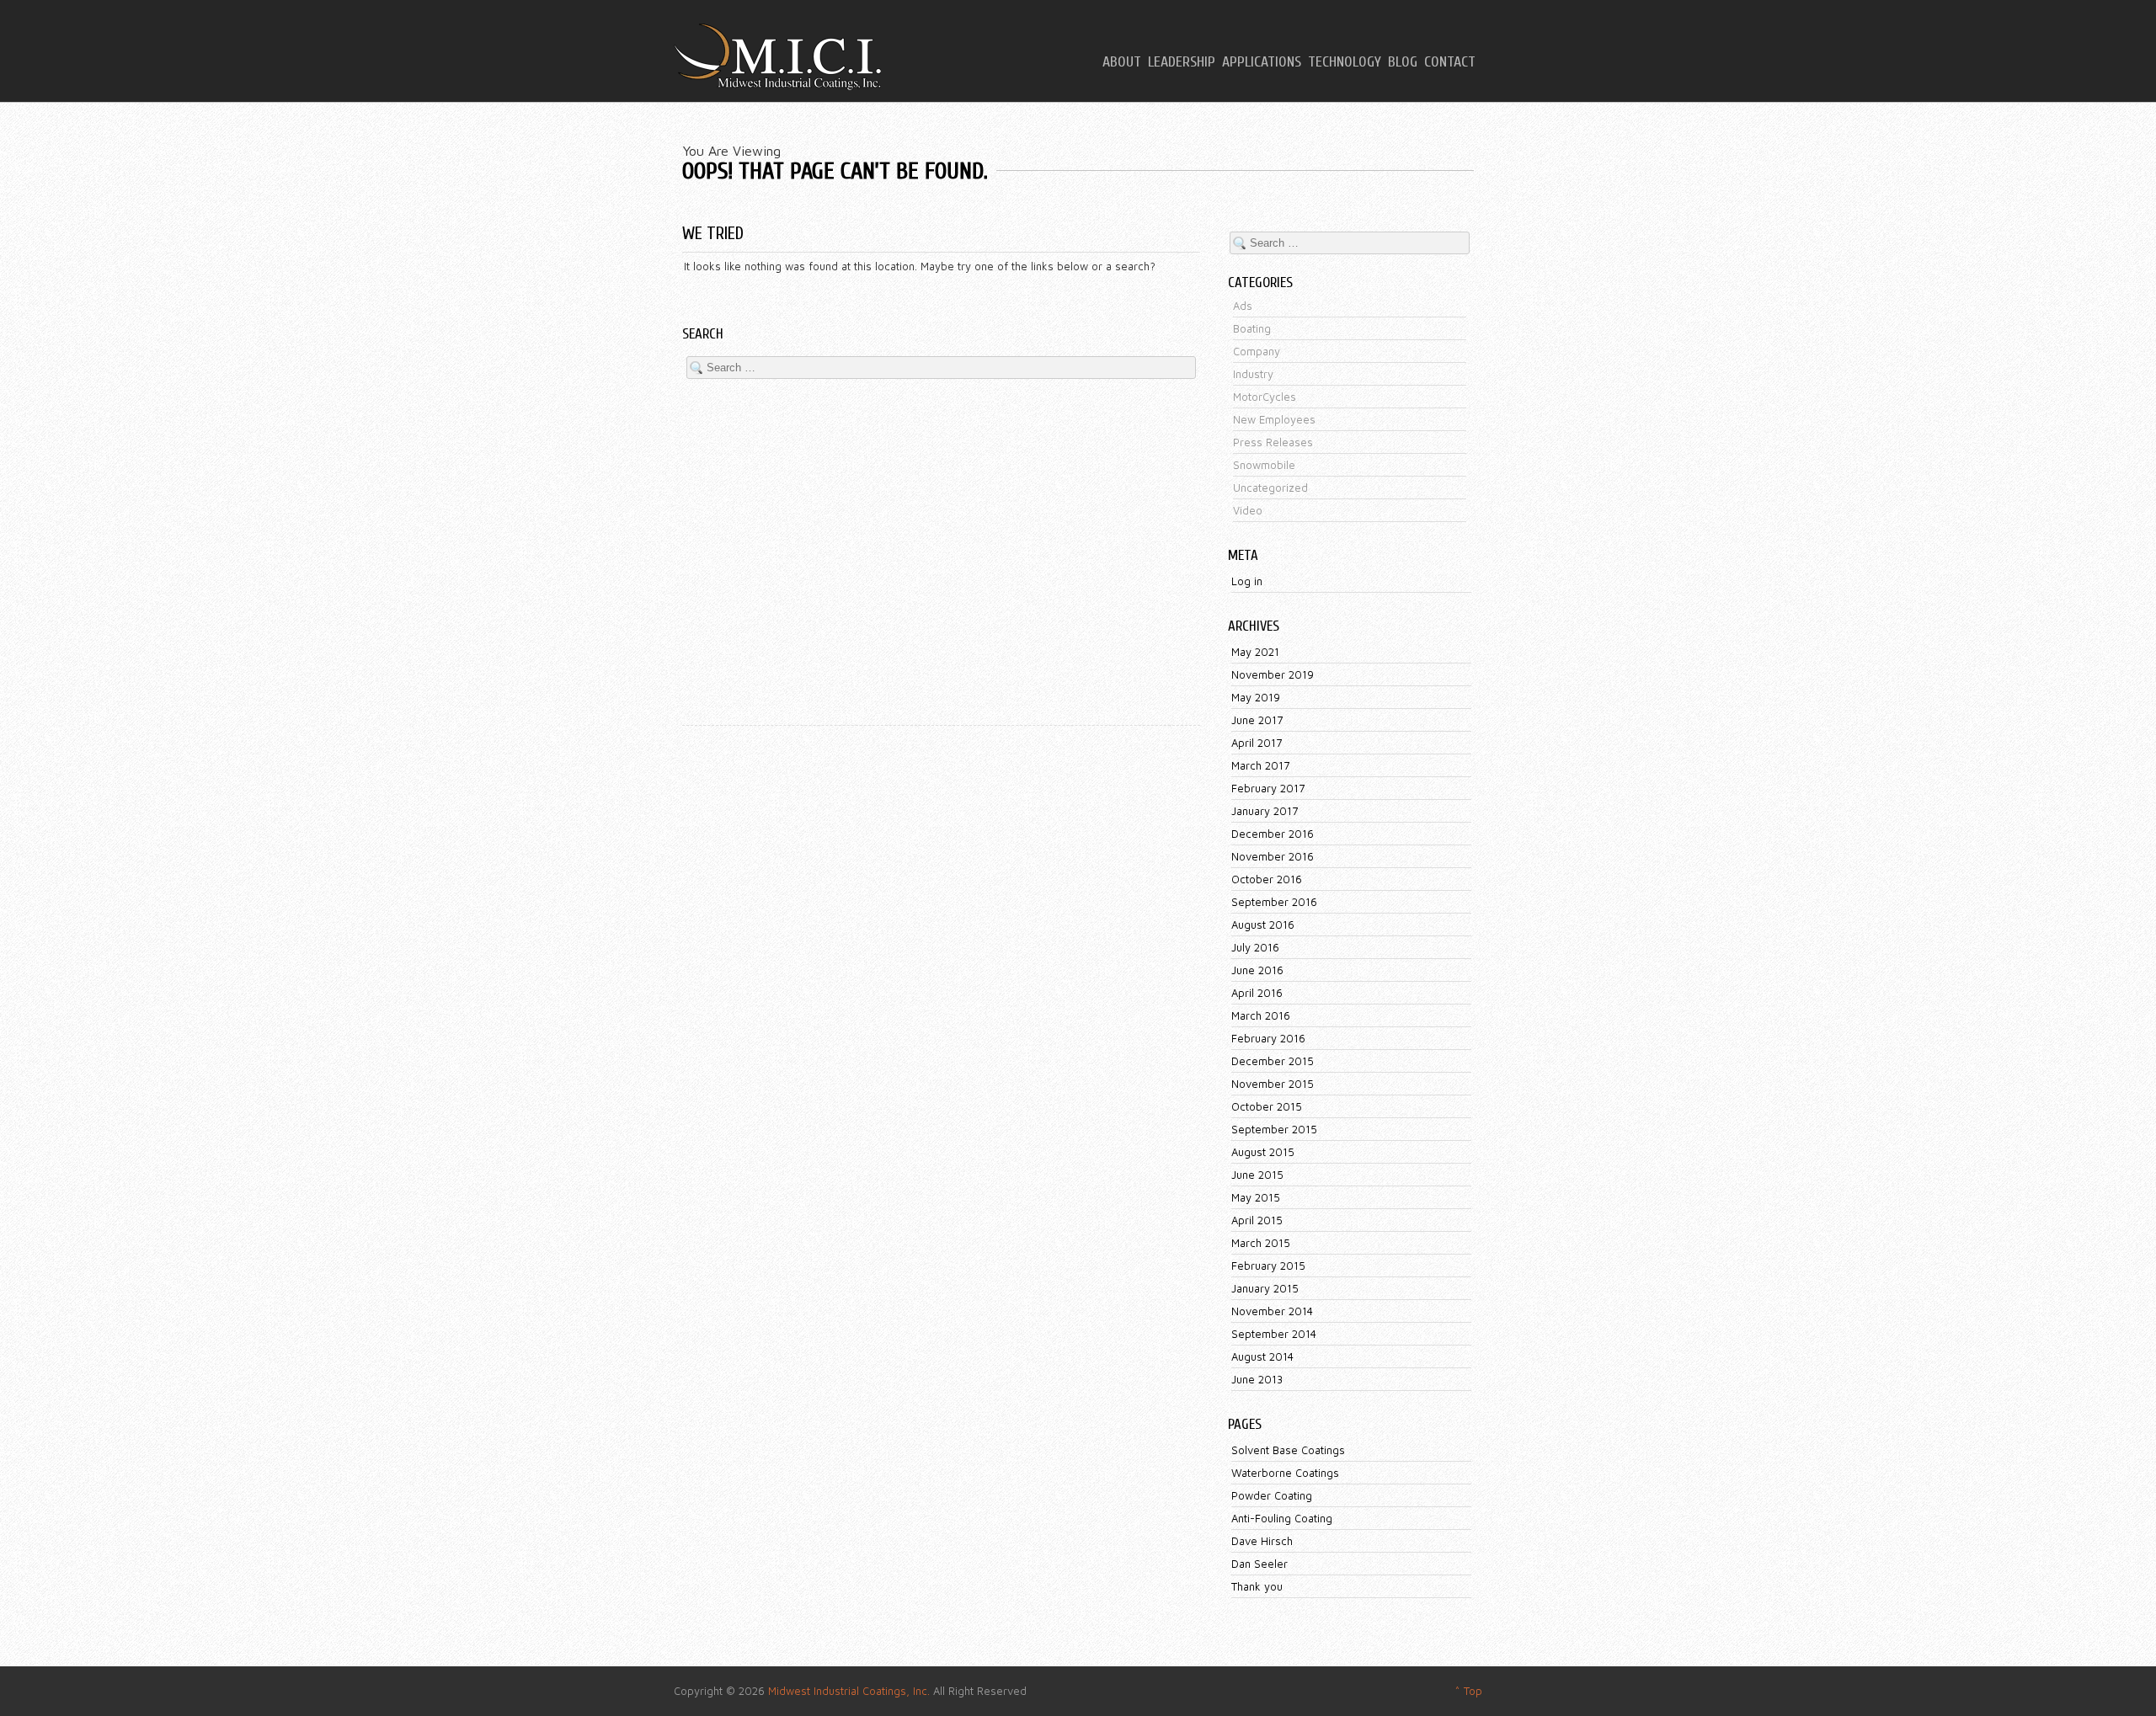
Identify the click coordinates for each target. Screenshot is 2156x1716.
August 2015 (1263, 1152)
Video (1248, 510)
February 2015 (1268, 1266)
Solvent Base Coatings (1288, 1450)
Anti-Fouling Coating (1282, 1518)
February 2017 (1268, 788)
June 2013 (1257, 1379)
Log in (1247, 581)
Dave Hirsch (1262, 1541)
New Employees (1274, 419)
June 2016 (1257, 970)
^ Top (1468, 1691)
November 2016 (1273, 856)
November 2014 (1272, 1311)
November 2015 (1273, 1084)
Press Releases (1273, 442)
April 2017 (1257, 743)
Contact (1450, 62)
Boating (1252, 328)
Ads (1243, 306)
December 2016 (1273, 834)
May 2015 (1256, 1197)
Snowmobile (1264, 465)
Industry (1253, 374)
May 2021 (1255, 652)
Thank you (1257, 1586)
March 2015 (1261, 1243)
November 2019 (1273, 674)
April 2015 (1257, 1220)
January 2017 (1265, 811)
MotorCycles (1265, 397)
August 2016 (1263, 925)
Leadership (1182, 62)
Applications (1262, 62)
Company (1257, 351)
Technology (1345, 62)
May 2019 (1256, 697)
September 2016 (1274, 902)
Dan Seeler (1259, 1564)
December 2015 (1273, 1061)
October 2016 (1267, 879)
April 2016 (1257, 993)
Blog (1403, 62)
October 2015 (1267, 1106)
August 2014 (1262, 1356)
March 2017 (1260, 765)
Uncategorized (1270, 488)
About (1122, 62)
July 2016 (1255, 947)
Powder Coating (1272, 1495)
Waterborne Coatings (1285, 1473)
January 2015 (1265, 1288)
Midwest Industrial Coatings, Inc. (849, 1691)
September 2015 (1274, 1129)
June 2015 (1257, 1175)
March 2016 (1261, 1015)
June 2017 (1257, 720)
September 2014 (1274, 1334)
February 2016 (1268, 1038)
